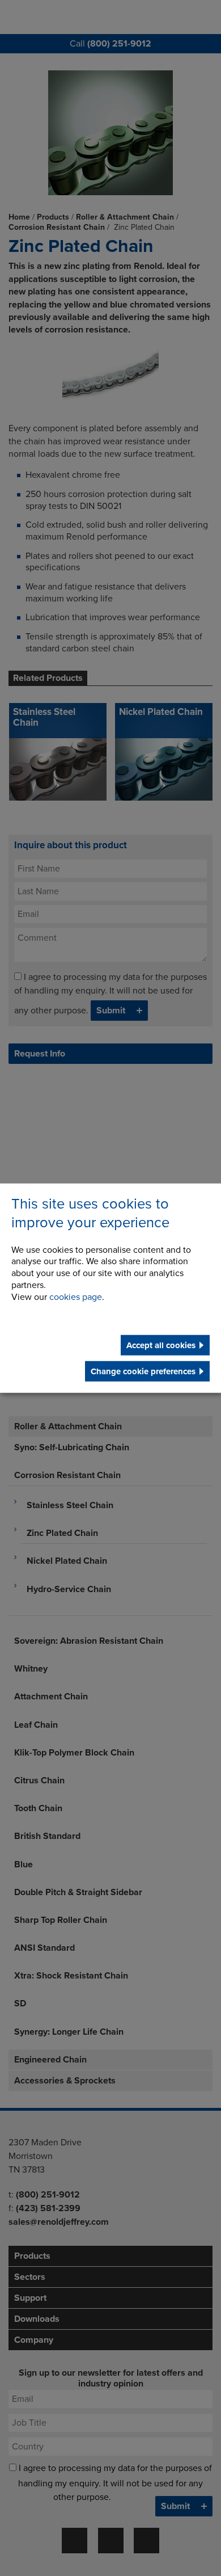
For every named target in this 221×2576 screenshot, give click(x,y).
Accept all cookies (161, 1345)
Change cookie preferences (143, 1371)
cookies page (76, 1297)
